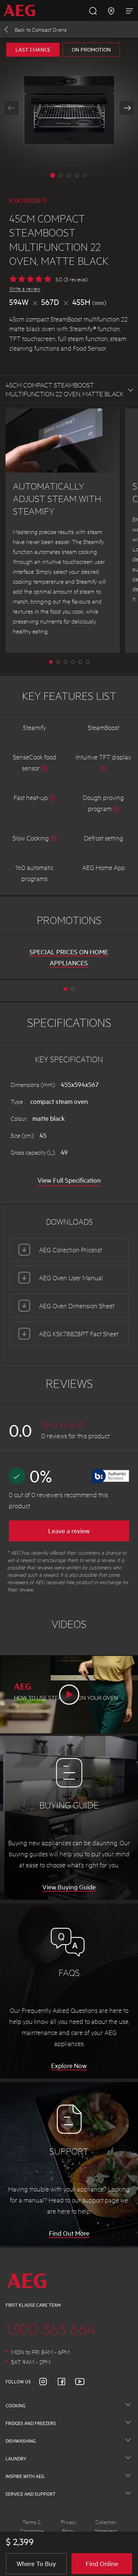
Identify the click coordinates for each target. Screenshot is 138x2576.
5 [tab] (88, 662)
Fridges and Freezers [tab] (31, 2423)
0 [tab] (51, 662)
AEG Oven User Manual (71, 1278)
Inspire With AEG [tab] (25, 2476)
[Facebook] (66, 2382)
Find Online (102, 2563)
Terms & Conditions (32, 2526)
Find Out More (69, 2233)
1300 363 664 (51, 2328)
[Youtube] (84, 2382)
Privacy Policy (69, 2526)
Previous (11, 108)
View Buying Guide (69, 1887)
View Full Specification (69, 1180)
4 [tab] (80, 662)
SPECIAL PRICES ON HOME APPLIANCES (69, 957)
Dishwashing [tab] (21, 2441)
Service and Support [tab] (31, 2494)
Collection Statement (106, 2526)
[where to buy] (111, 10)
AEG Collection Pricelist (70, 1250)
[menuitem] (22, 10)
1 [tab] (58, 662)
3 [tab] (73, 662)
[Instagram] (47, 2382)
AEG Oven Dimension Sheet (77, 1305)
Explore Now (69, 2066)
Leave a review (69, 1531)
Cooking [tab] (15, 2405)
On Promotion (91, 50)
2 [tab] (66, 662)
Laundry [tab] (16, 2459)
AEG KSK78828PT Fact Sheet (79, 1333)
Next (127, 108)
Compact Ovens (41, 29)
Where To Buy (36, 2563)
